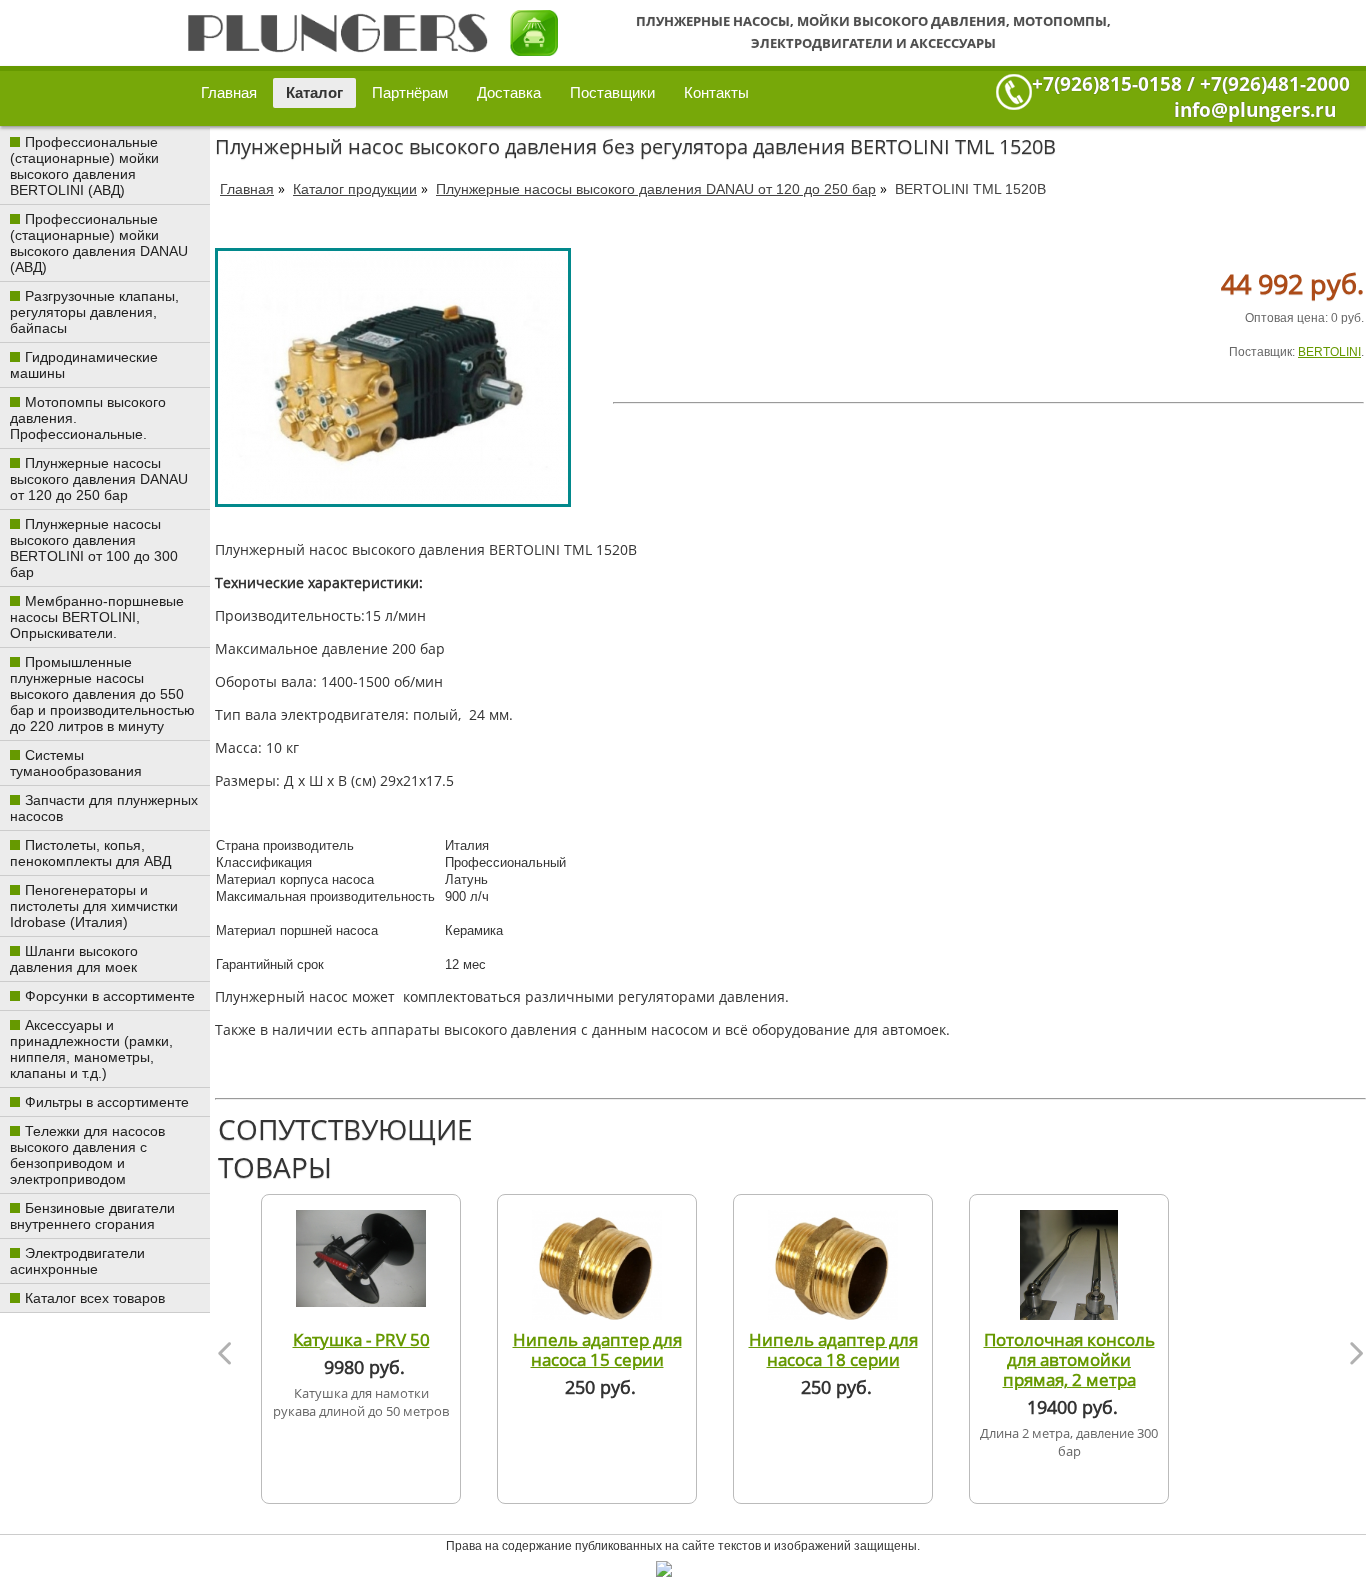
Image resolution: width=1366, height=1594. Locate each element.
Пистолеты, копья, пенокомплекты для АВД (90, 853)
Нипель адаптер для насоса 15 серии (597, 1349)
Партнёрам (410, 92)
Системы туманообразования (76, 763)
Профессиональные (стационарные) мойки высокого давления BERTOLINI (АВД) (84, 166)
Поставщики (612, 92)
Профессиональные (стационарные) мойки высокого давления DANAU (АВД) (99, 243)
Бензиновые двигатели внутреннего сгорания (92, 1216)
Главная (229, 92)
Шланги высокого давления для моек (74, 959)
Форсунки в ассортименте (110, 996)
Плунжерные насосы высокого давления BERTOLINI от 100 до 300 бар (94, 548)
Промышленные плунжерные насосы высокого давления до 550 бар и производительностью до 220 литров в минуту (102, 694)
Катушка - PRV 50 (361, 1339)
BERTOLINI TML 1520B (970, 189)
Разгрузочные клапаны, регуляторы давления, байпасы (94, 312)
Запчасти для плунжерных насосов (104, 808)
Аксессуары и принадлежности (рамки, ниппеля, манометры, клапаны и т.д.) (91, 1049)
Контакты (716, 92)
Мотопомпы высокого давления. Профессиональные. (88, 418)
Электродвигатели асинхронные (77, 1261)
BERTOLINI (1329, 352)
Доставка (509, 92)
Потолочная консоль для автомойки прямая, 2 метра (1069, 1359)
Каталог (314, 92)
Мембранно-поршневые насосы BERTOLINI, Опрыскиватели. (97, 617)
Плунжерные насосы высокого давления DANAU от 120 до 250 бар (99, 479)
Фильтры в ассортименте (107, 1102)
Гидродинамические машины (84, 365)
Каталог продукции (355, 189)
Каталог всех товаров (95, 1298)
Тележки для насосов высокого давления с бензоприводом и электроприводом (87, 1155)
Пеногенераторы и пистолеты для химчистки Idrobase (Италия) (94, 906)
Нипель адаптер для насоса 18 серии (833, 1349)
